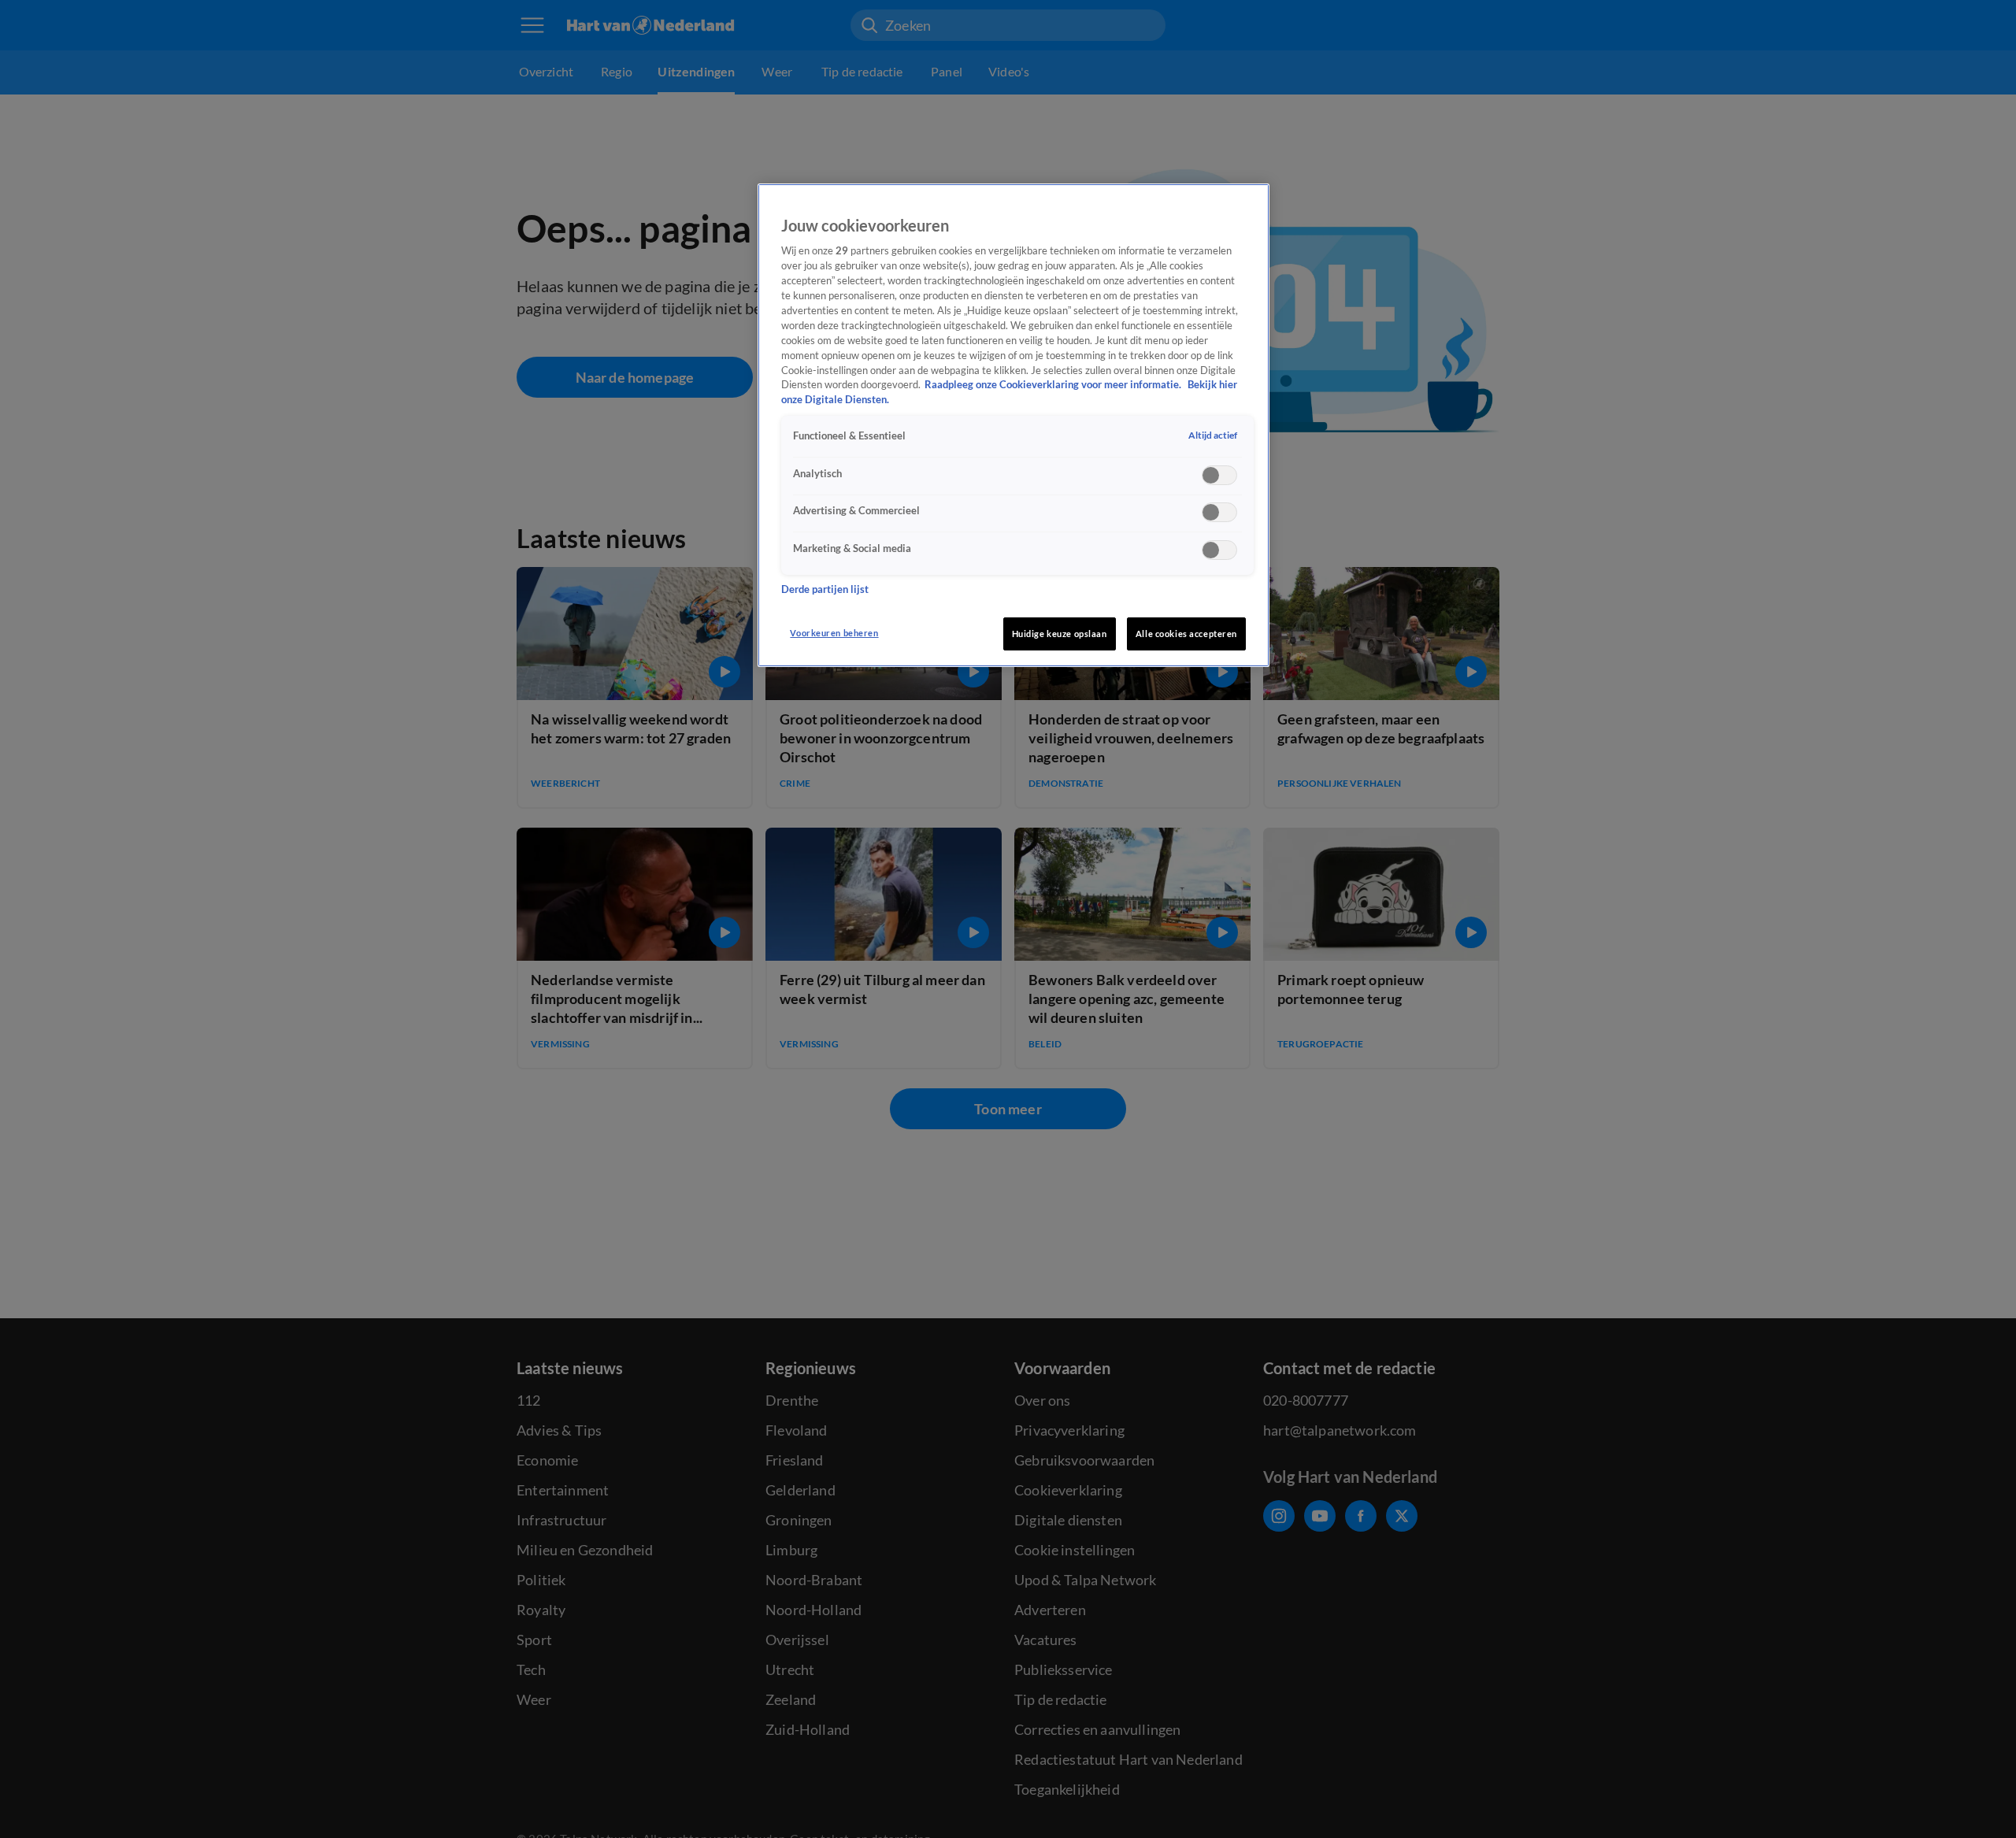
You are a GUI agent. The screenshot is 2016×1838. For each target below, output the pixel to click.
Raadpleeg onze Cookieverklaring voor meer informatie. (1054, 385)
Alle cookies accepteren (1186, 634)
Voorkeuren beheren (834, 633)
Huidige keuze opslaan (1060, 634)
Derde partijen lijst (825, 589)
